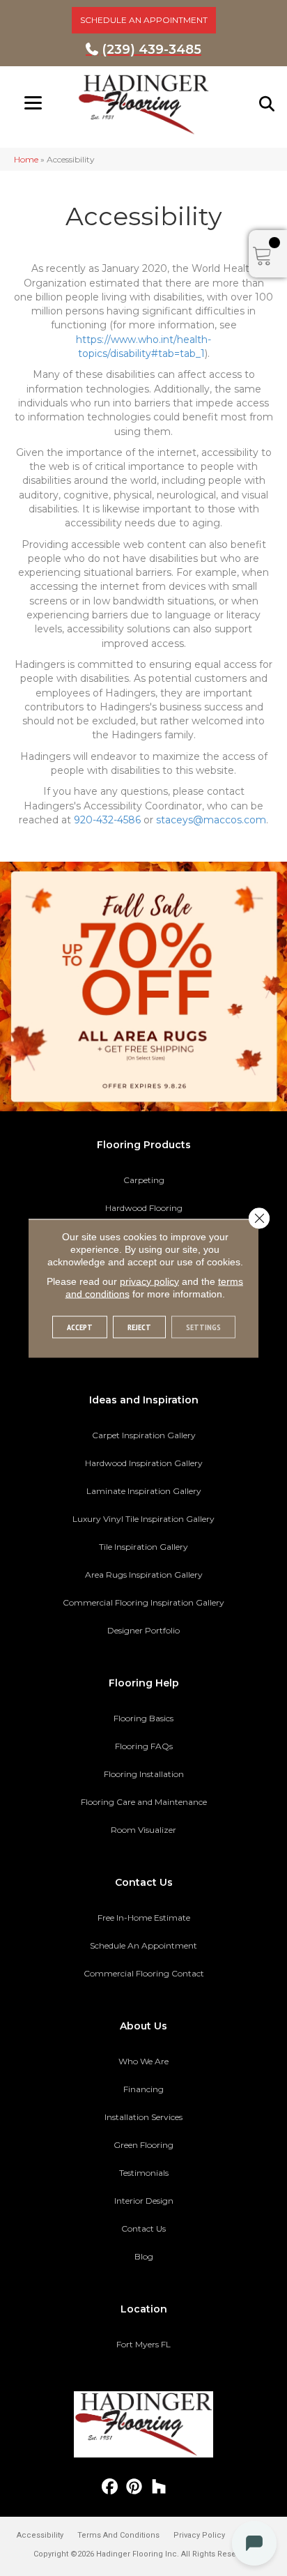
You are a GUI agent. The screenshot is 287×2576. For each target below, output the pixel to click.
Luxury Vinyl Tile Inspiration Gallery (143, 1519)
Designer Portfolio (143, 1630)
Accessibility (40, 2535)
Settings (203, 1326)
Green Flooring (143, 2145)
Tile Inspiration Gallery (143, 1547)
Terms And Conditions (118, 2535)
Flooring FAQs (144, 1746)
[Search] (267, 104)
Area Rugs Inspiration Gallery (144, 1575)
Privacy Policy (199, 2535)
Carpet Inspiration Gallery (144, 1435)
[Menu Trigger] (33, 103)
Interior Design (144, 2201)
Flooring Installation (144, 1774)
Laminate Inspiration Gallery (144, 1491)
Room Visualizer (143, 1830)
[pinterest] (135, 2487)
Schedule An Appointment (143, 1945)
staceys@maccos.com (211, 820)
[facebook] (110, 2487)
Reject (139, 1326)
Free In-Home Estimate (144, 1918)
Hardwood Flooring (144, 1208)
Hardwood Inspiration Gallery (144, 1463)
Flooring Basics (143, 1718)
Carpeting (144, 1180)
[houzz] (159, 2487)
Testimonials (144, 2173)
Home (26, 159)
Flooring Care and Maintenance (144, 1802)
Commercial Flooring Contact (144, 1973)
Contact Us (143, 2228)
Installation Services (143, 2117)
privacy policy (149, 1281)
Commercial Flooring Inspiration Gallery (143, 1602)
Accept (80, 1326)
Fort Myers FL (143, 2344)
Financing (143, 2089)
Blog (144, 2256)
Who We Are (143, 2061)
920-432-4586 (107, 820)
